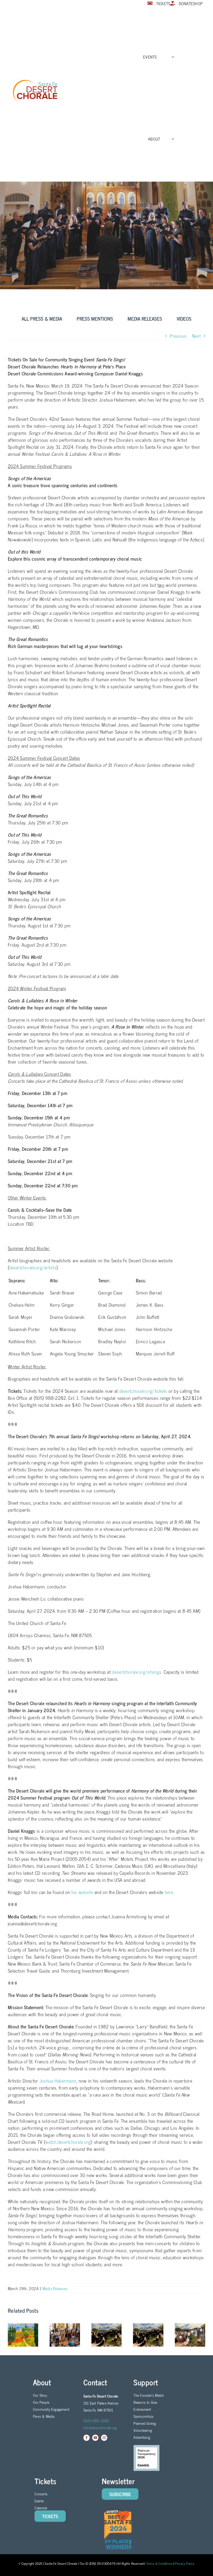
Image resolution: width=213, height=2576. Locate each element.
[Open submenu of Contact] (168, 205)
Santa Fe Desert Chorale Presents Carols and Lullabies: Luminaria (106, 2335)
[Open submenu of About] (172, 139)
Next (196, 336)
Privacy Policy (185, 2563)
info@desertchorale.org (100, 2427)
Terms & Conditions (159, 2563)
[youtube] (95, 2438)
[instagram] (104, 2438)
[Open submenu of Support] (170, 284)
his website (82, 1892)
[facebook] (86, 2438)
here (169, 1892)
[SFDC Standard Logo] (35, 81)
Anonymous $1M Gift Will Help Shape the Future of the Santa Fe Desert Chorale (65, 2335)
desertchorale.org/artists (33, 1267)
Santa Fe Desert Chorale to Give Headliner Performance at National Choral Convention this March (148, 2335)
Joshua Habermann (57, 2081)
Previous (178, 336)
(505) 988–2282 (96, 2420)
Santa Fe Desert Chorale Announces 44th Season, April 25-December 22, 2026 (23, 2335)
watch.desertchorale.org (68, 2142)
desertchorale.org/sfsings (137, 1672)
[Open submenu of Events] (172, 57)
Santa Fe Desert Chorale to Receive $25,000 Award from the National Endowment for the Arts (190, 2335)
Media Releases (55, 2288)
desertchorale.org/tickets (143, 1391)
